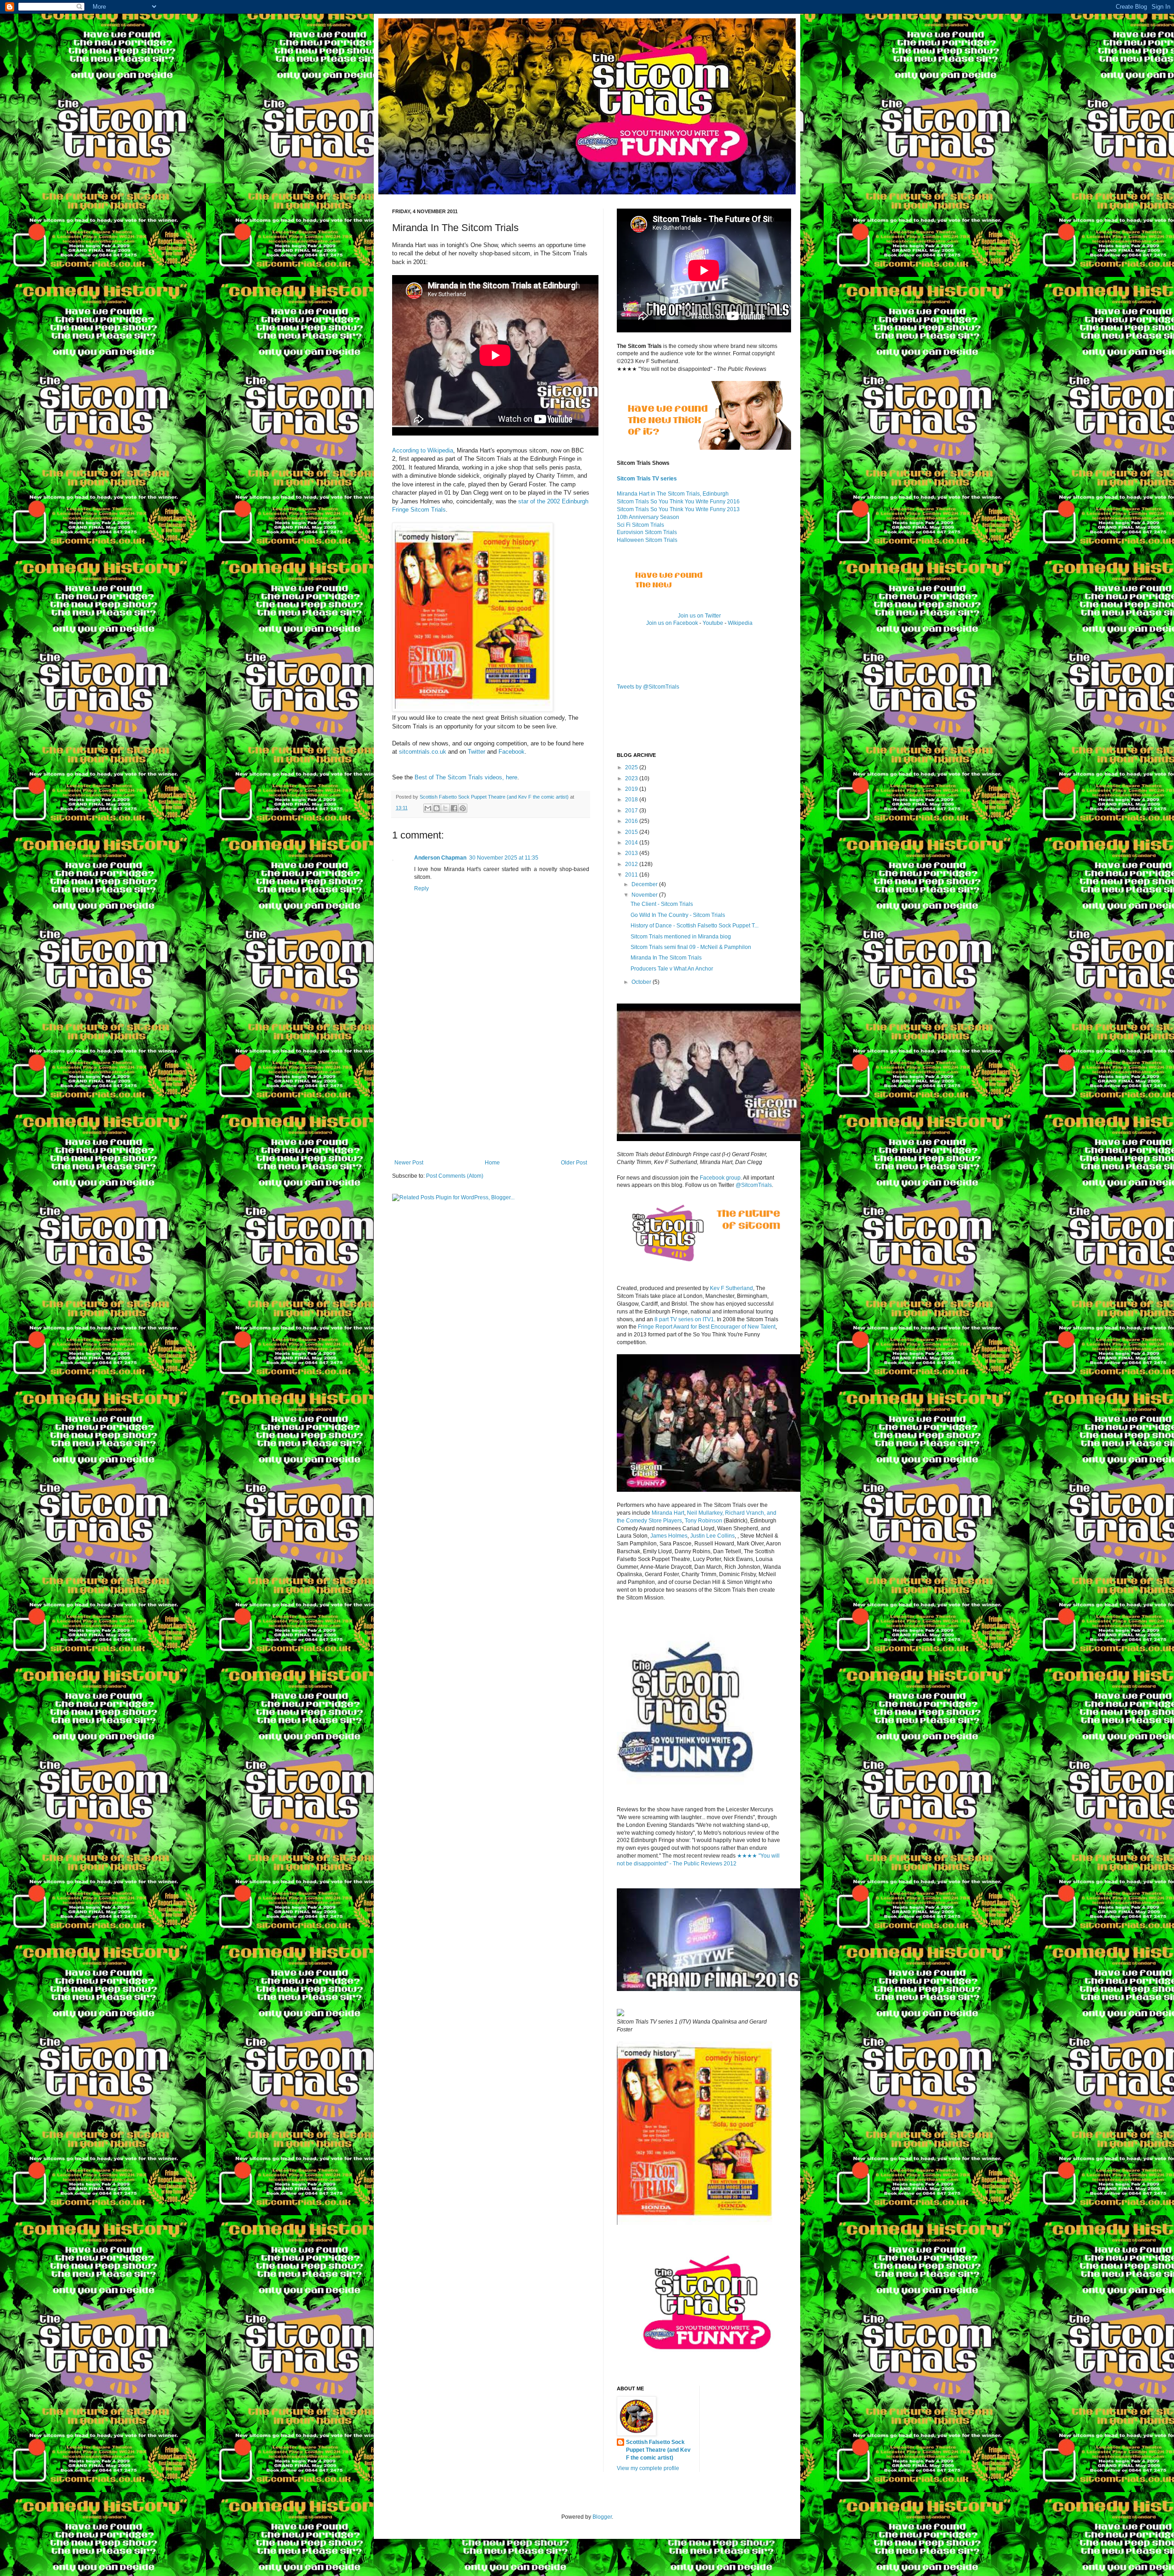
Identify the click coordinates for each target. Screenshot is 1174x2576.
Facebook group (720, 1178)
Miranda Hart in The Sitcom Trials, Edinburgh (673, 494)
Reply (421, 888)
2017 (632, 811)
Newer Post (409, 1163)
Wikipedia (740, 623)
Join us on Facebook (672, 623)
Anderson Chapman (440, 858)
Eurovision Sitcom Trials (647, 532)
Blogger (602, 2517)
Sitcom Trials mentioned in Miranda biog (681, 937)
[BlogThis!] (437, 808)
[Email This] (428, 808)
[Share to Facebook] (454, 808)
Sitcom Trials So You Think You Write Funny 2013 (678, 509)
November (645, 895)
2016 (632, 821)
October (642, 982)
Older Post (574, 1163)
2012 (632, 864)
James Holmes (669, 1536)
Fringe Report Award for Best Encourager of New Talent (707, 1327)
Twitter (476, 752)
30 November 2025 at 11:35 (504, 858)
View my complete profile (648, 2468)
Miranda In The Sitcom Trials (666, 958)
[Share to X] (445, 808)
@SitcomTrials (754, 1185)
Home (492, 1163)
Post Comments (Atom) (455, 1176)
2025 (632, 767)
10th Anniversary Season (648, 517)
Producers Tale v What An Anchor (672, 969)
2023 (632, 778)
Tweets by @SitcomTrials (648, 687)
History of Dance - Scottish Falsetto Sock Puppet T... (695, 926)
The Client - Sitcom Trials (662, 904)
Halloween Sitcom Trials (647, 540)
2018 (632, 800)
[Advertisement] (491, 1091)
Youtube (713, 623)
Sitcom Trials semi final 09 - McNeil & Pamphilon (691, 947)
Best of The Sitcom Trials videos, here (466, 777)
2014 (632, 843)
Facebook (512, 752)
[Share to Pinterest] (463, 808)
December (645, 884)
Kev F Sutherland (731, 1288)
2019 (632, 789)
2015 (632, 832)
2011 (632, 875)
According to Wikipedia (423, 450)
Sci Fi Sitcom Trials (640, 525)
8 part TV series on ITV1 (684, 1319)
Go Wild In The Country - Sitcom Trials (678, 915)
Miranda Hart (668, 1513)
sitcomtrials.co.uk (423, 752)
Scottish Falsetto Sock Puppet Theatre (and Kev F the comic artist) (658, 2450)
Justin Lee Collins (712, 1536)
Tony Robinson (703, 1521)
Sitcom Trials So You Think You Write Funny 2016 (678, 502)
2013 (632, 853)
